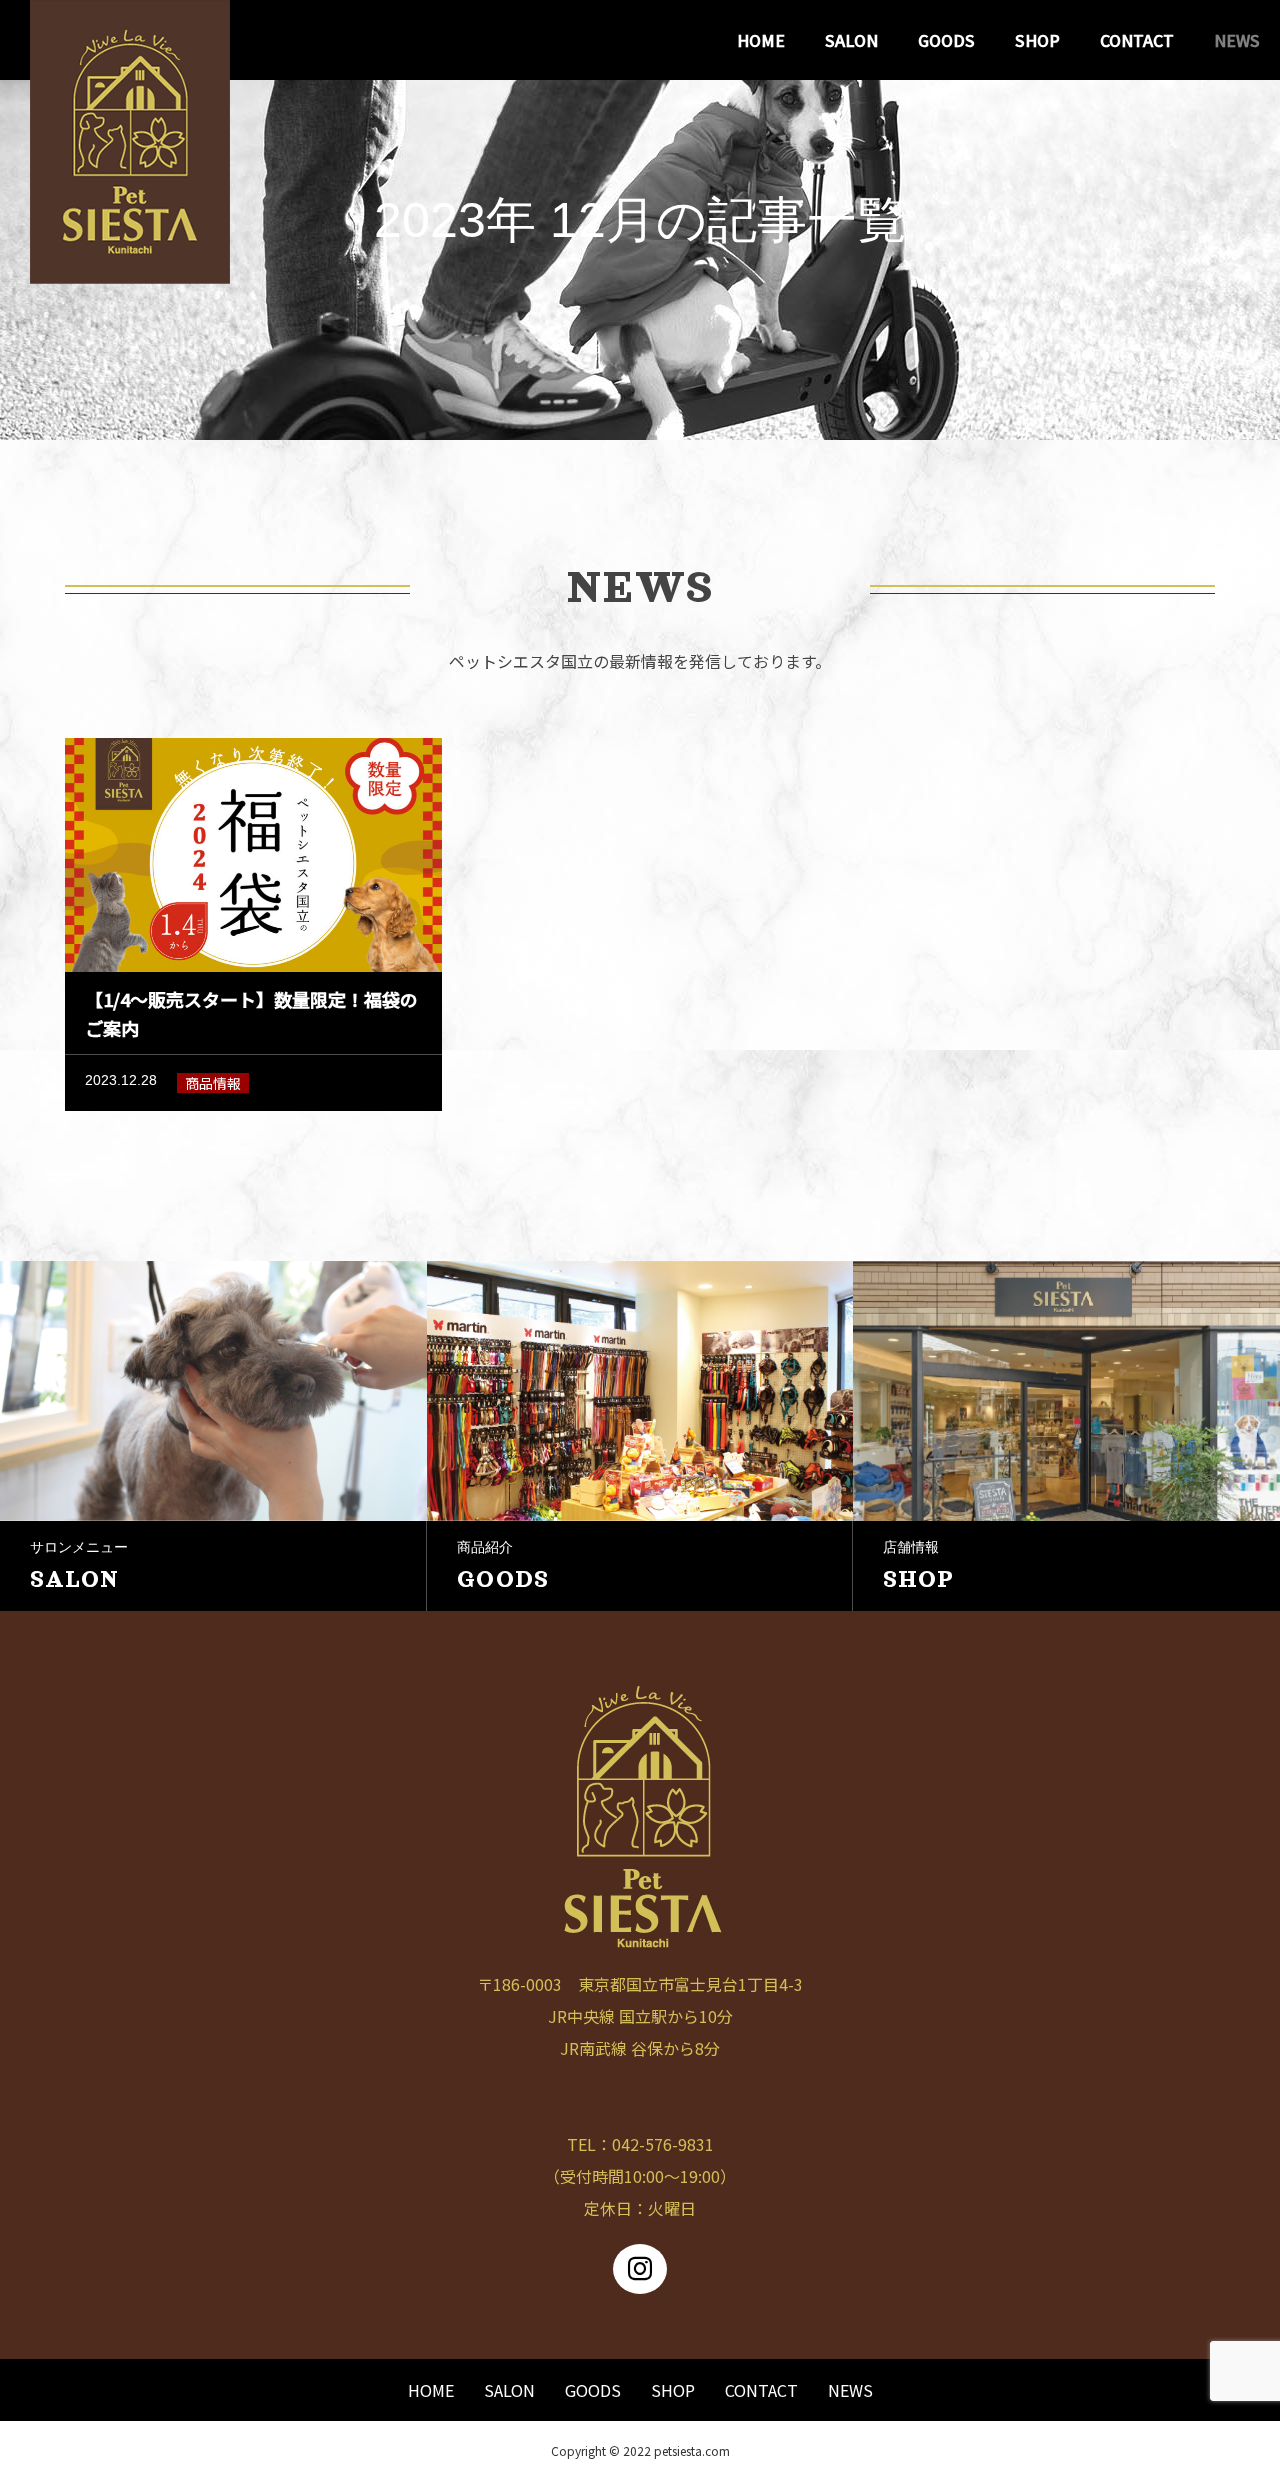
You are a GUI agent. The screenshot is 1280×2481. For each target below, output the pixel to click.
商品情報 (213, 1083)
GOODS (946, 40)
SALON (851, 40)
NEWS (1237, 40)
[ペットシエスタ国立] (130, 40)
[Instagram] (640, 2269)
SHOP (1037, 40)
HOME (761, 40)
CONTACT (1137, 40)
